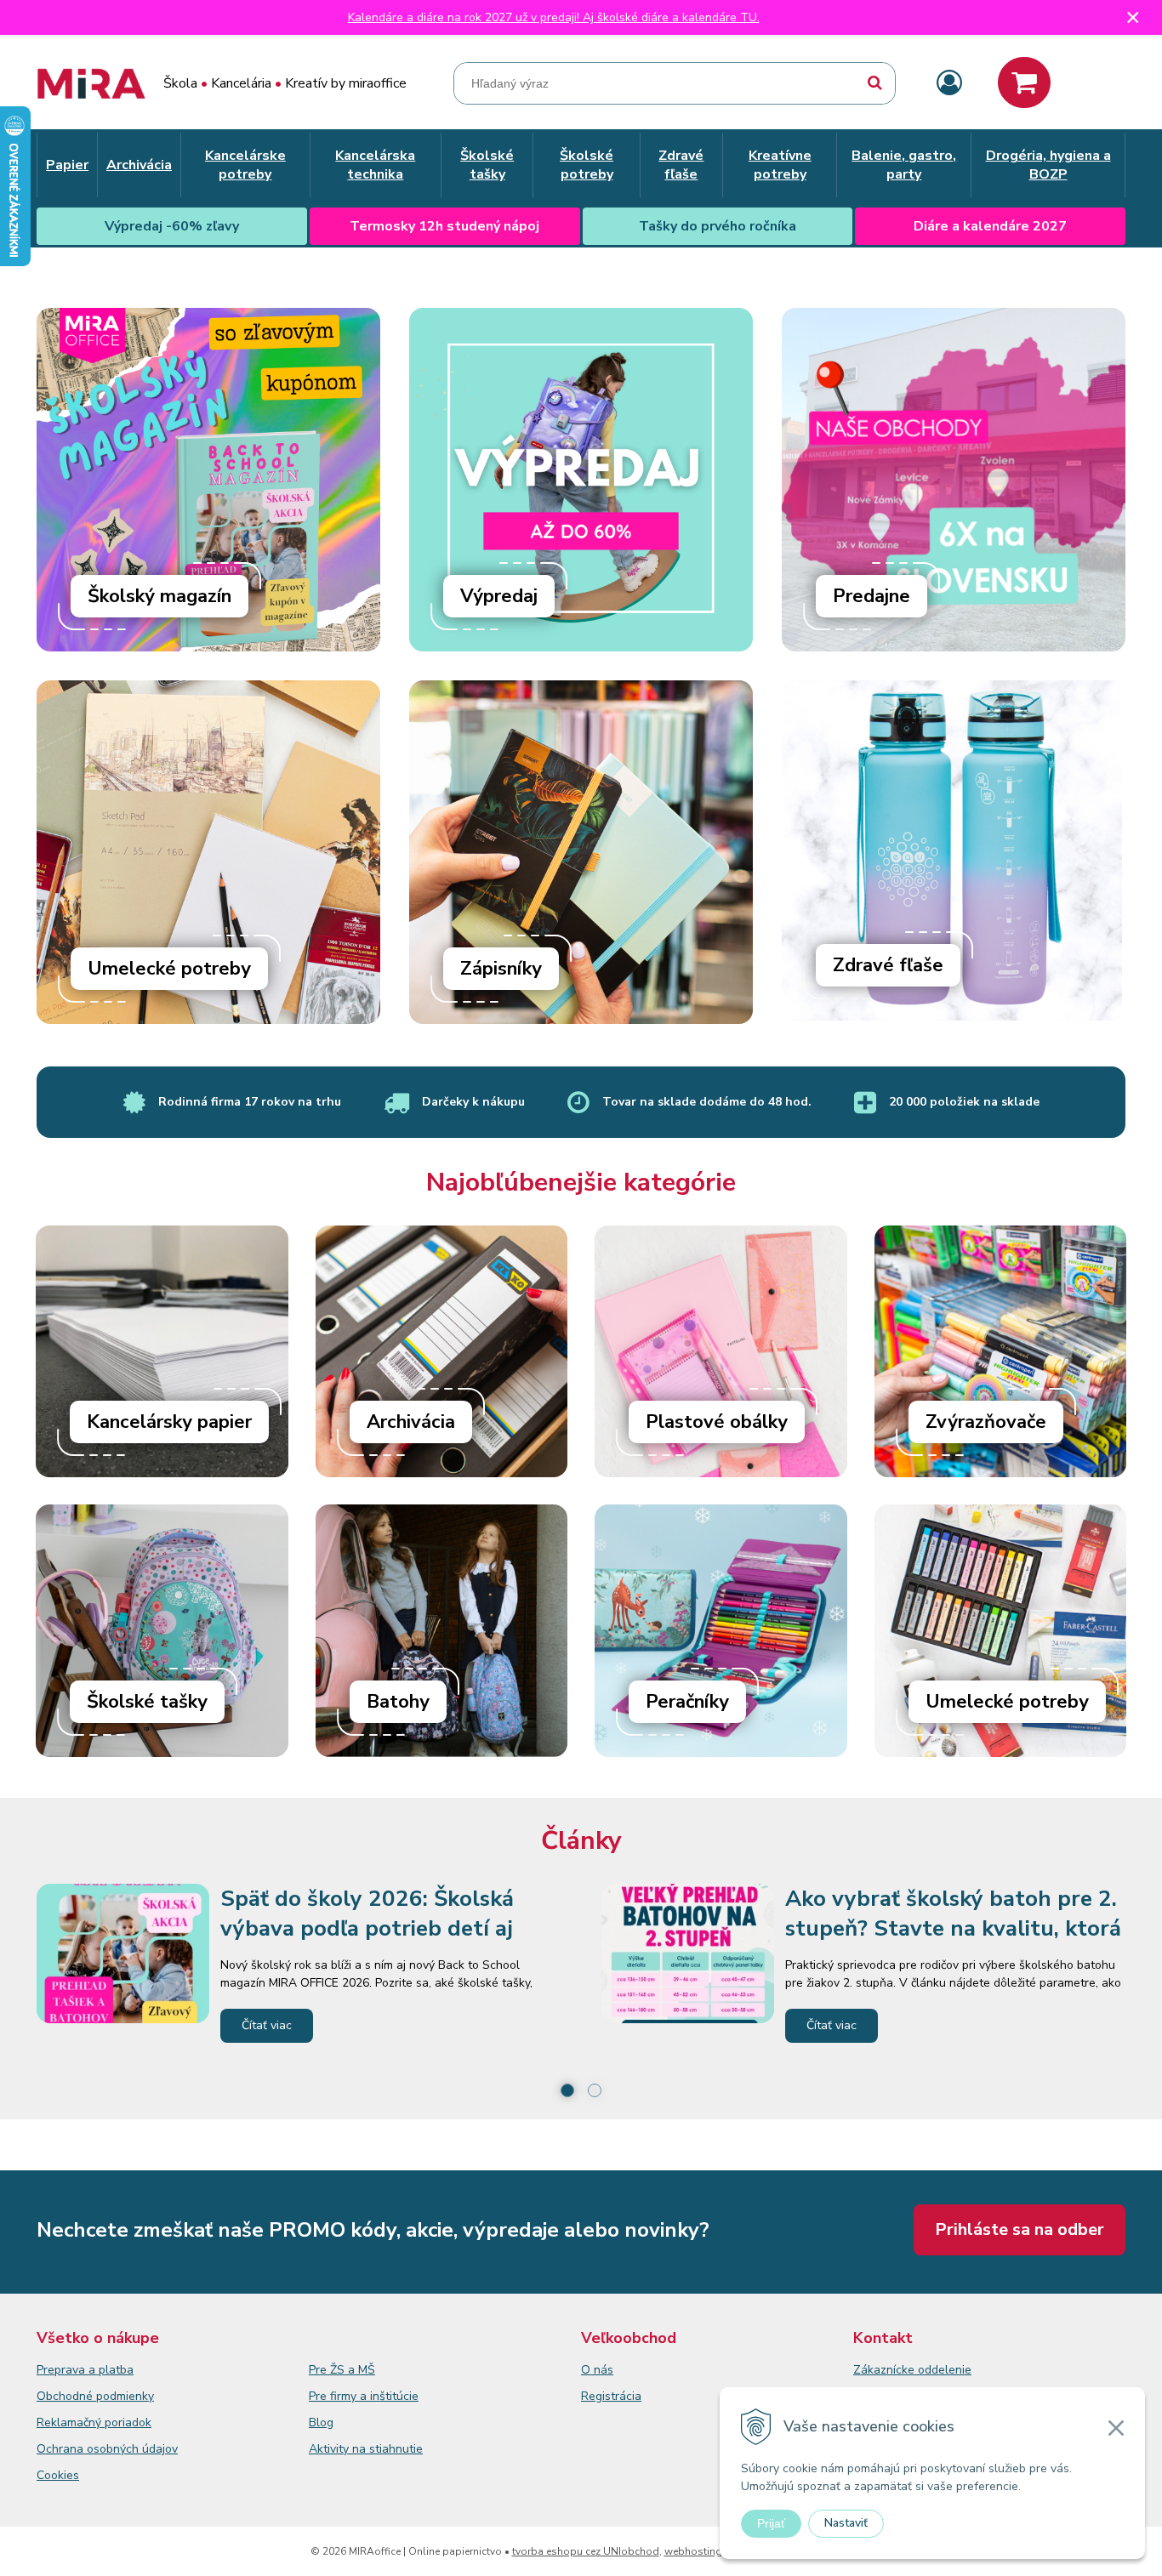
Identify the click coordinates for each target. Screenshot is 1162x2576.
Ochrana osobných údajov (107, 2449)
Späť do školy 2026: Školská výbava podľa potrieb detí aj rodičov (367, 1928)
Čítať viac (267, 2025)
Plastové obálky (717, 1422)
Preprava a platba (85, 2370)
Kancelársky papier (169, 1422)
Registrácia (611, 2396)
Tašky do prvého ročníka (718, 226)
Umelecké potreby (169, 969)
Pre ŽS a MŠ (342, 2370)
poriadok (128, 2422)
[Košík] (1024, 82)
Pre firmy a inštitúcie (364, 2396)
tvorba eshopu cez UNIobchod (586, 2551)
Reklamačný (71, 2422)
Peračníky (687, 1702)
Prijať (771, 2523)
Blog (321, 2422)
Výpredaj (499, 596)
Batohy (398, 1702)
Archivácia (411, 1422)
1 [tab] (567, 2090)
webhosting (693, 2551)
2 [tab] (595, 2090)
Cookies (58, 2475)
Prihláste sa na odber (1020, 2229)
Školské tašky (147, 1702)
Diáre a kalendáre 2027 (990, 226)
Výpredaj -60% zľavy (172, 226)
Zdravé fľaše (888, 965)
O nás (597, 2370)
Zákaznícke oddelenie (912, 2370)
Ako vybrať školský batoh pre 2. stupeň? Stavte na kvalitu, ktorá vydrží (953, 1928)
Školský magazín (159, 596)
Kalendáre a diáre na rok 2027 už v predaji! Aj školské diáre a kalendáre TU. (554, 17)
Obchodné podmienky (95, 2396)
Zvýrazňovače (986, 1422)
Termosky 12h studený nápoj (444, 226)
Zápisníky (501, 969)
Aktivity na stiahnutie (366, 2449)
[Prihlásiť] (949, 84)
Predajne (871, 596)
